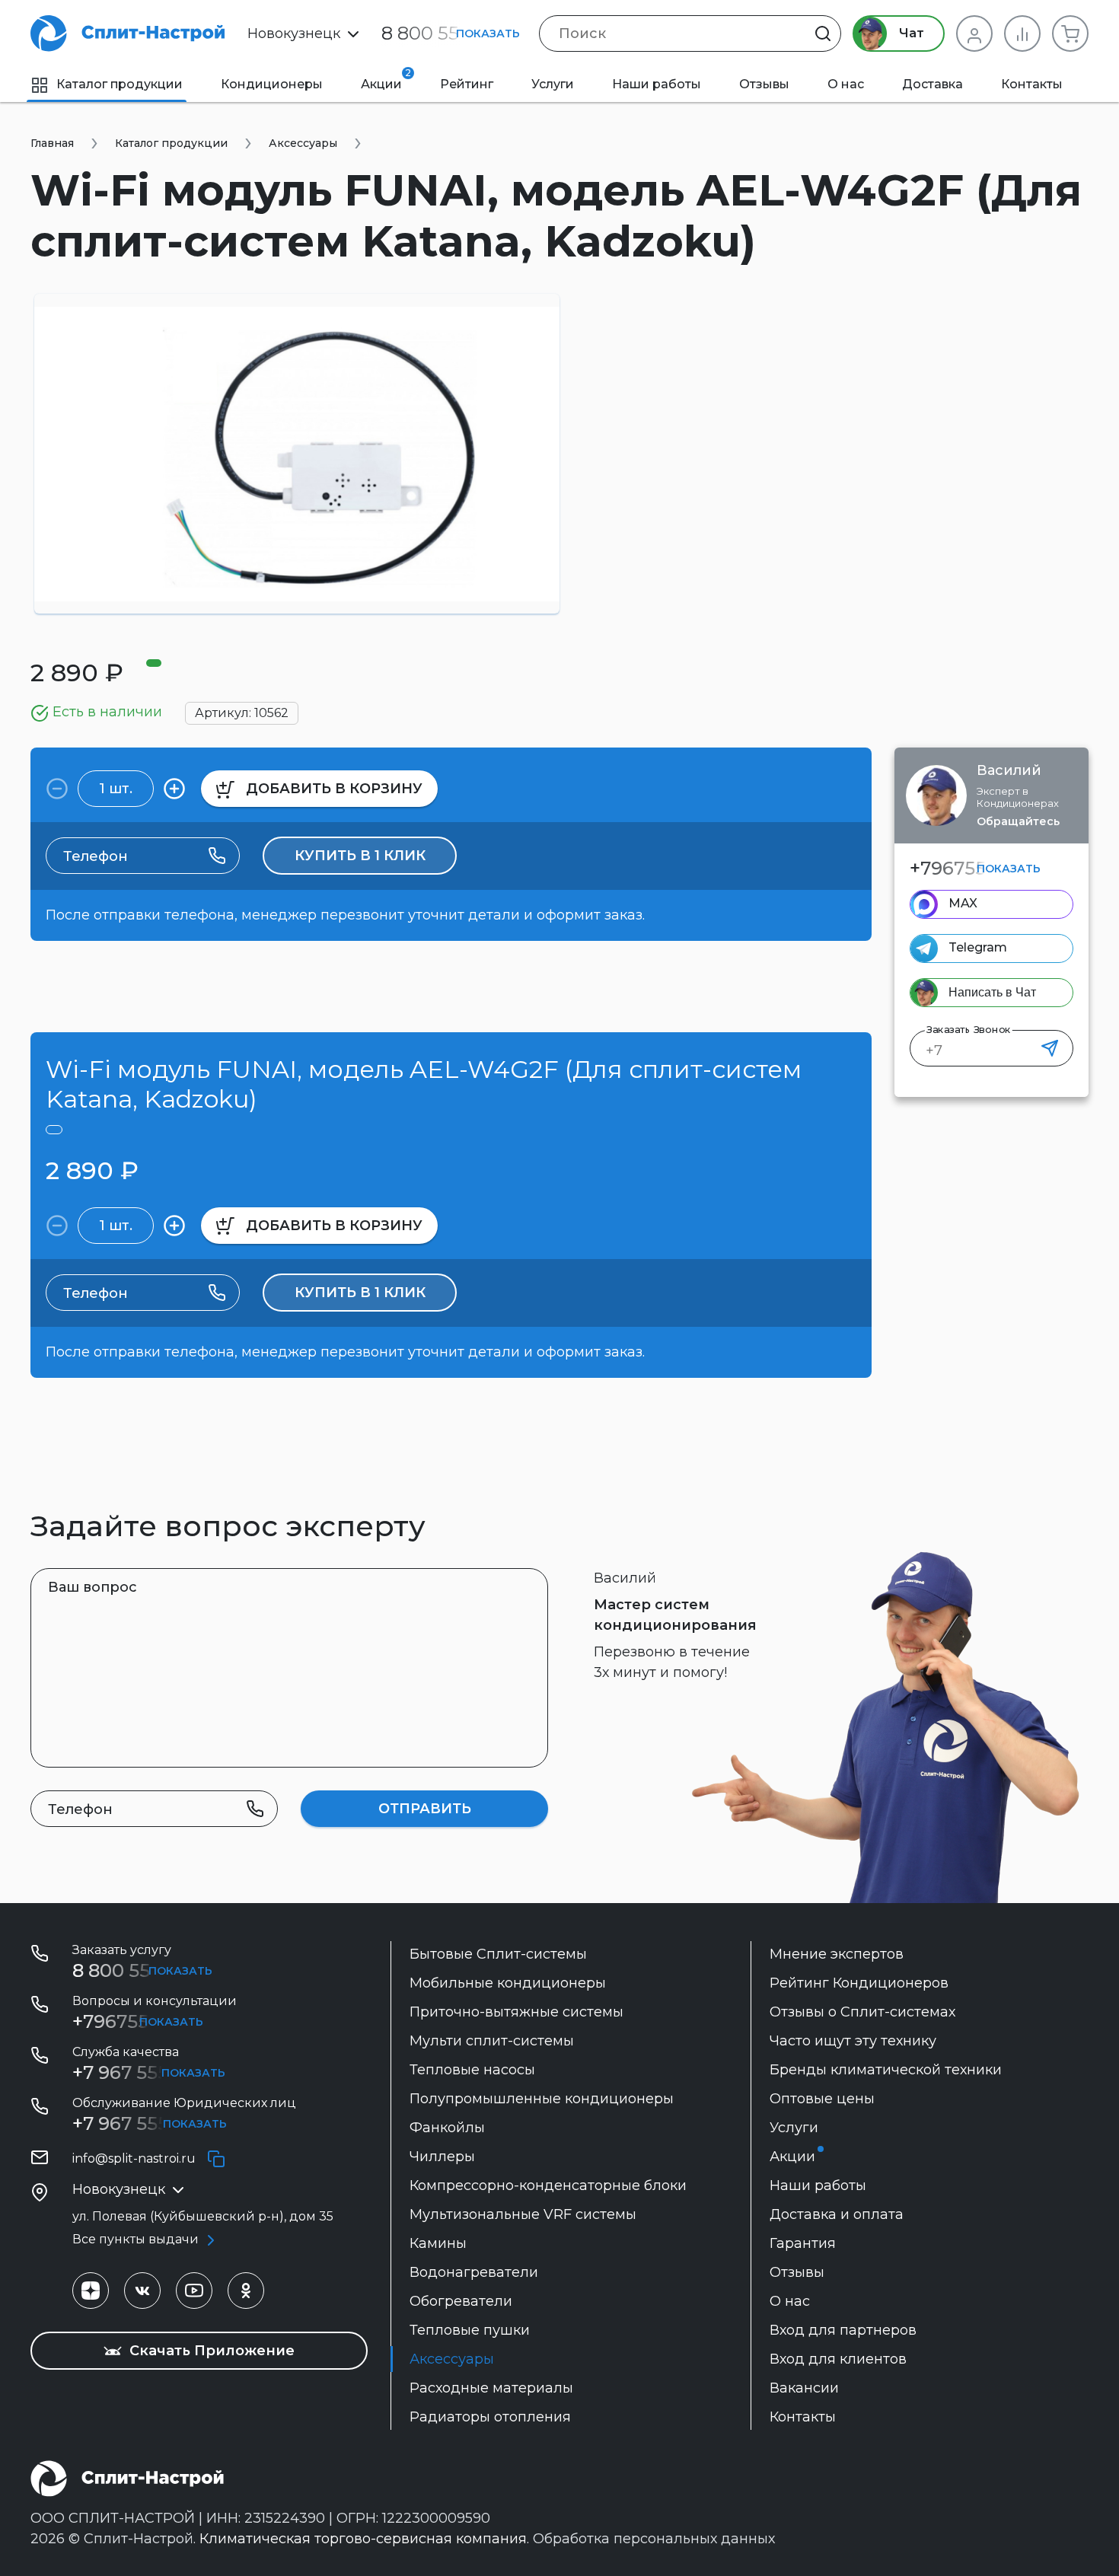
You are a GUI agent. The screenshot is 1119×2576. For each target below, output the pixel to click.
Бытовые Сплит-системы (498, 1954)
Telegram (978, 947)
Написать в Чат (992, 992)
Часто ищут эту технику (853, 2041)
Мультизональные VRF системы (523, 2214)
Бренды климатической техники (886, 2070)
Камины (438, 2243)
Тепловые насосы (472, 2070)
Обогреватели (461, 2301)
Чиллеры (442, 2157)
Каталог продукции (120, 84)
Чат (910, 33)
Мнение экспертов (837, 1954)
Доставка (932, 84)
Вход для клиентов (838, 2359)
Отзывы (764, 84)
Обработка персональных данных (654, 2539)
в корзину (334, 789)
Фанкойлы (447, 2128)
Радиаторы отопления (490, 2417)
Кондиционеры (272, 84)
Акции (386, 79)
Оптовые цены (822, 2099)
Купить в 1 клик (360, 856)
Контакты (1032, 84)
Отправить (425, 1809)
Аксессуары (452, 2359)
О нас (846, 84)
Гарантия (803, 2243)
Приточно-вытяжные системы (516, 2012)
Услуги (553, 84)
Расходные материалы (491, 2388)
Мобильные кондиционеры (508, 1983)
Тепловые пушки (470, 2330)
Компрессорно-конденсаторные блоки (548, 2185)
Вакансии (804, 2388)
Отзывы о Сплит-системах (862, 2012)
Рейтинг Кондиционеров (859, 1983)
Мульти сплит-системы (492, 2041)
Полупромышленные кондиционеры (542, 2099)
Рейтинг (467, 84)
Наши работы (657, 84)
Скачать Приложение (210, 2351)
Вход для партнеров (843, 2330)
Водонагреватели (474, 2272)
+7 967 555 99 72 (147, 2072)
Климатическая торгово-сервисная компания (363, 2539)
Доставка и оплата (837, 2214)
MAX (963, 903)
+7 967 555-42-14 (148, 2123)
